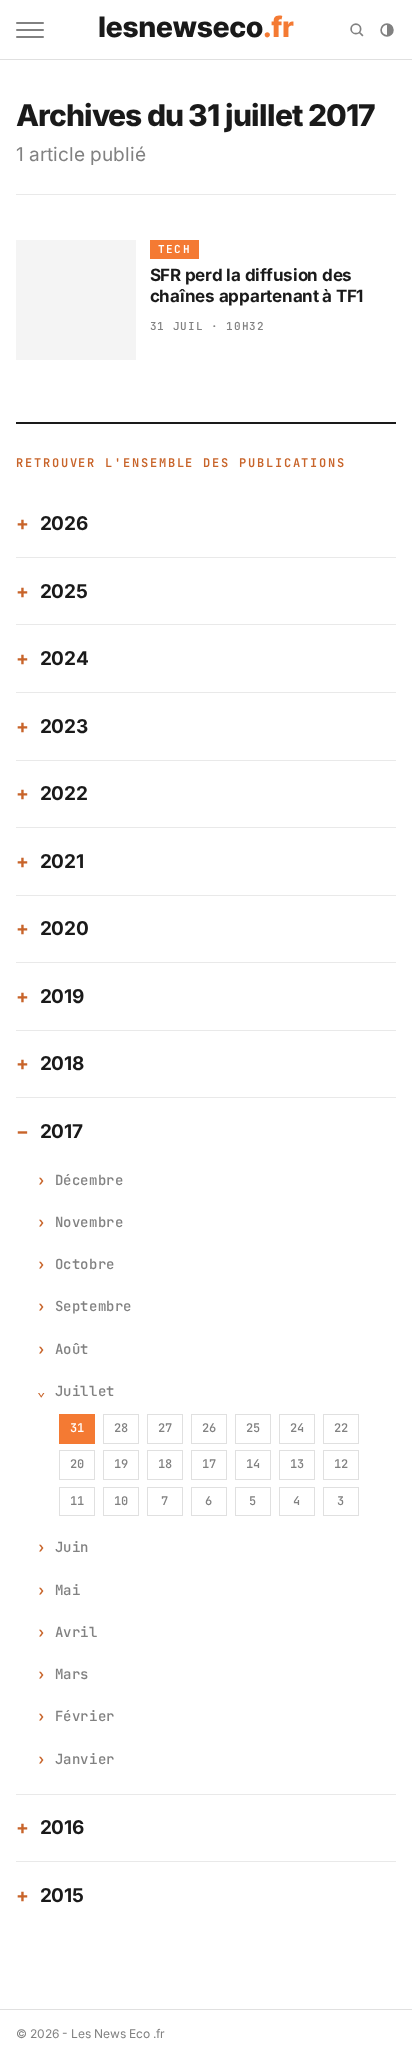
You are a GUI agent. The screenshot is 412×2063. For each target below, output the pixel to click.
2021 (62, 861)
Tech (174, 249)
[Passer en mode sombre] (387, 30)
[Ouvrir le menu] (30, 30)
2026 (64, 523)
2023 (64, 726)
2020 (64, 928)
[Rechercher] (357, 30)
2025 (64, 591)
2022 (64, 793)
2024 (64, 658)
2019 (62, 996)
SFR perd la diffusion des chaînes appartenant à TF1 (257, 285)
